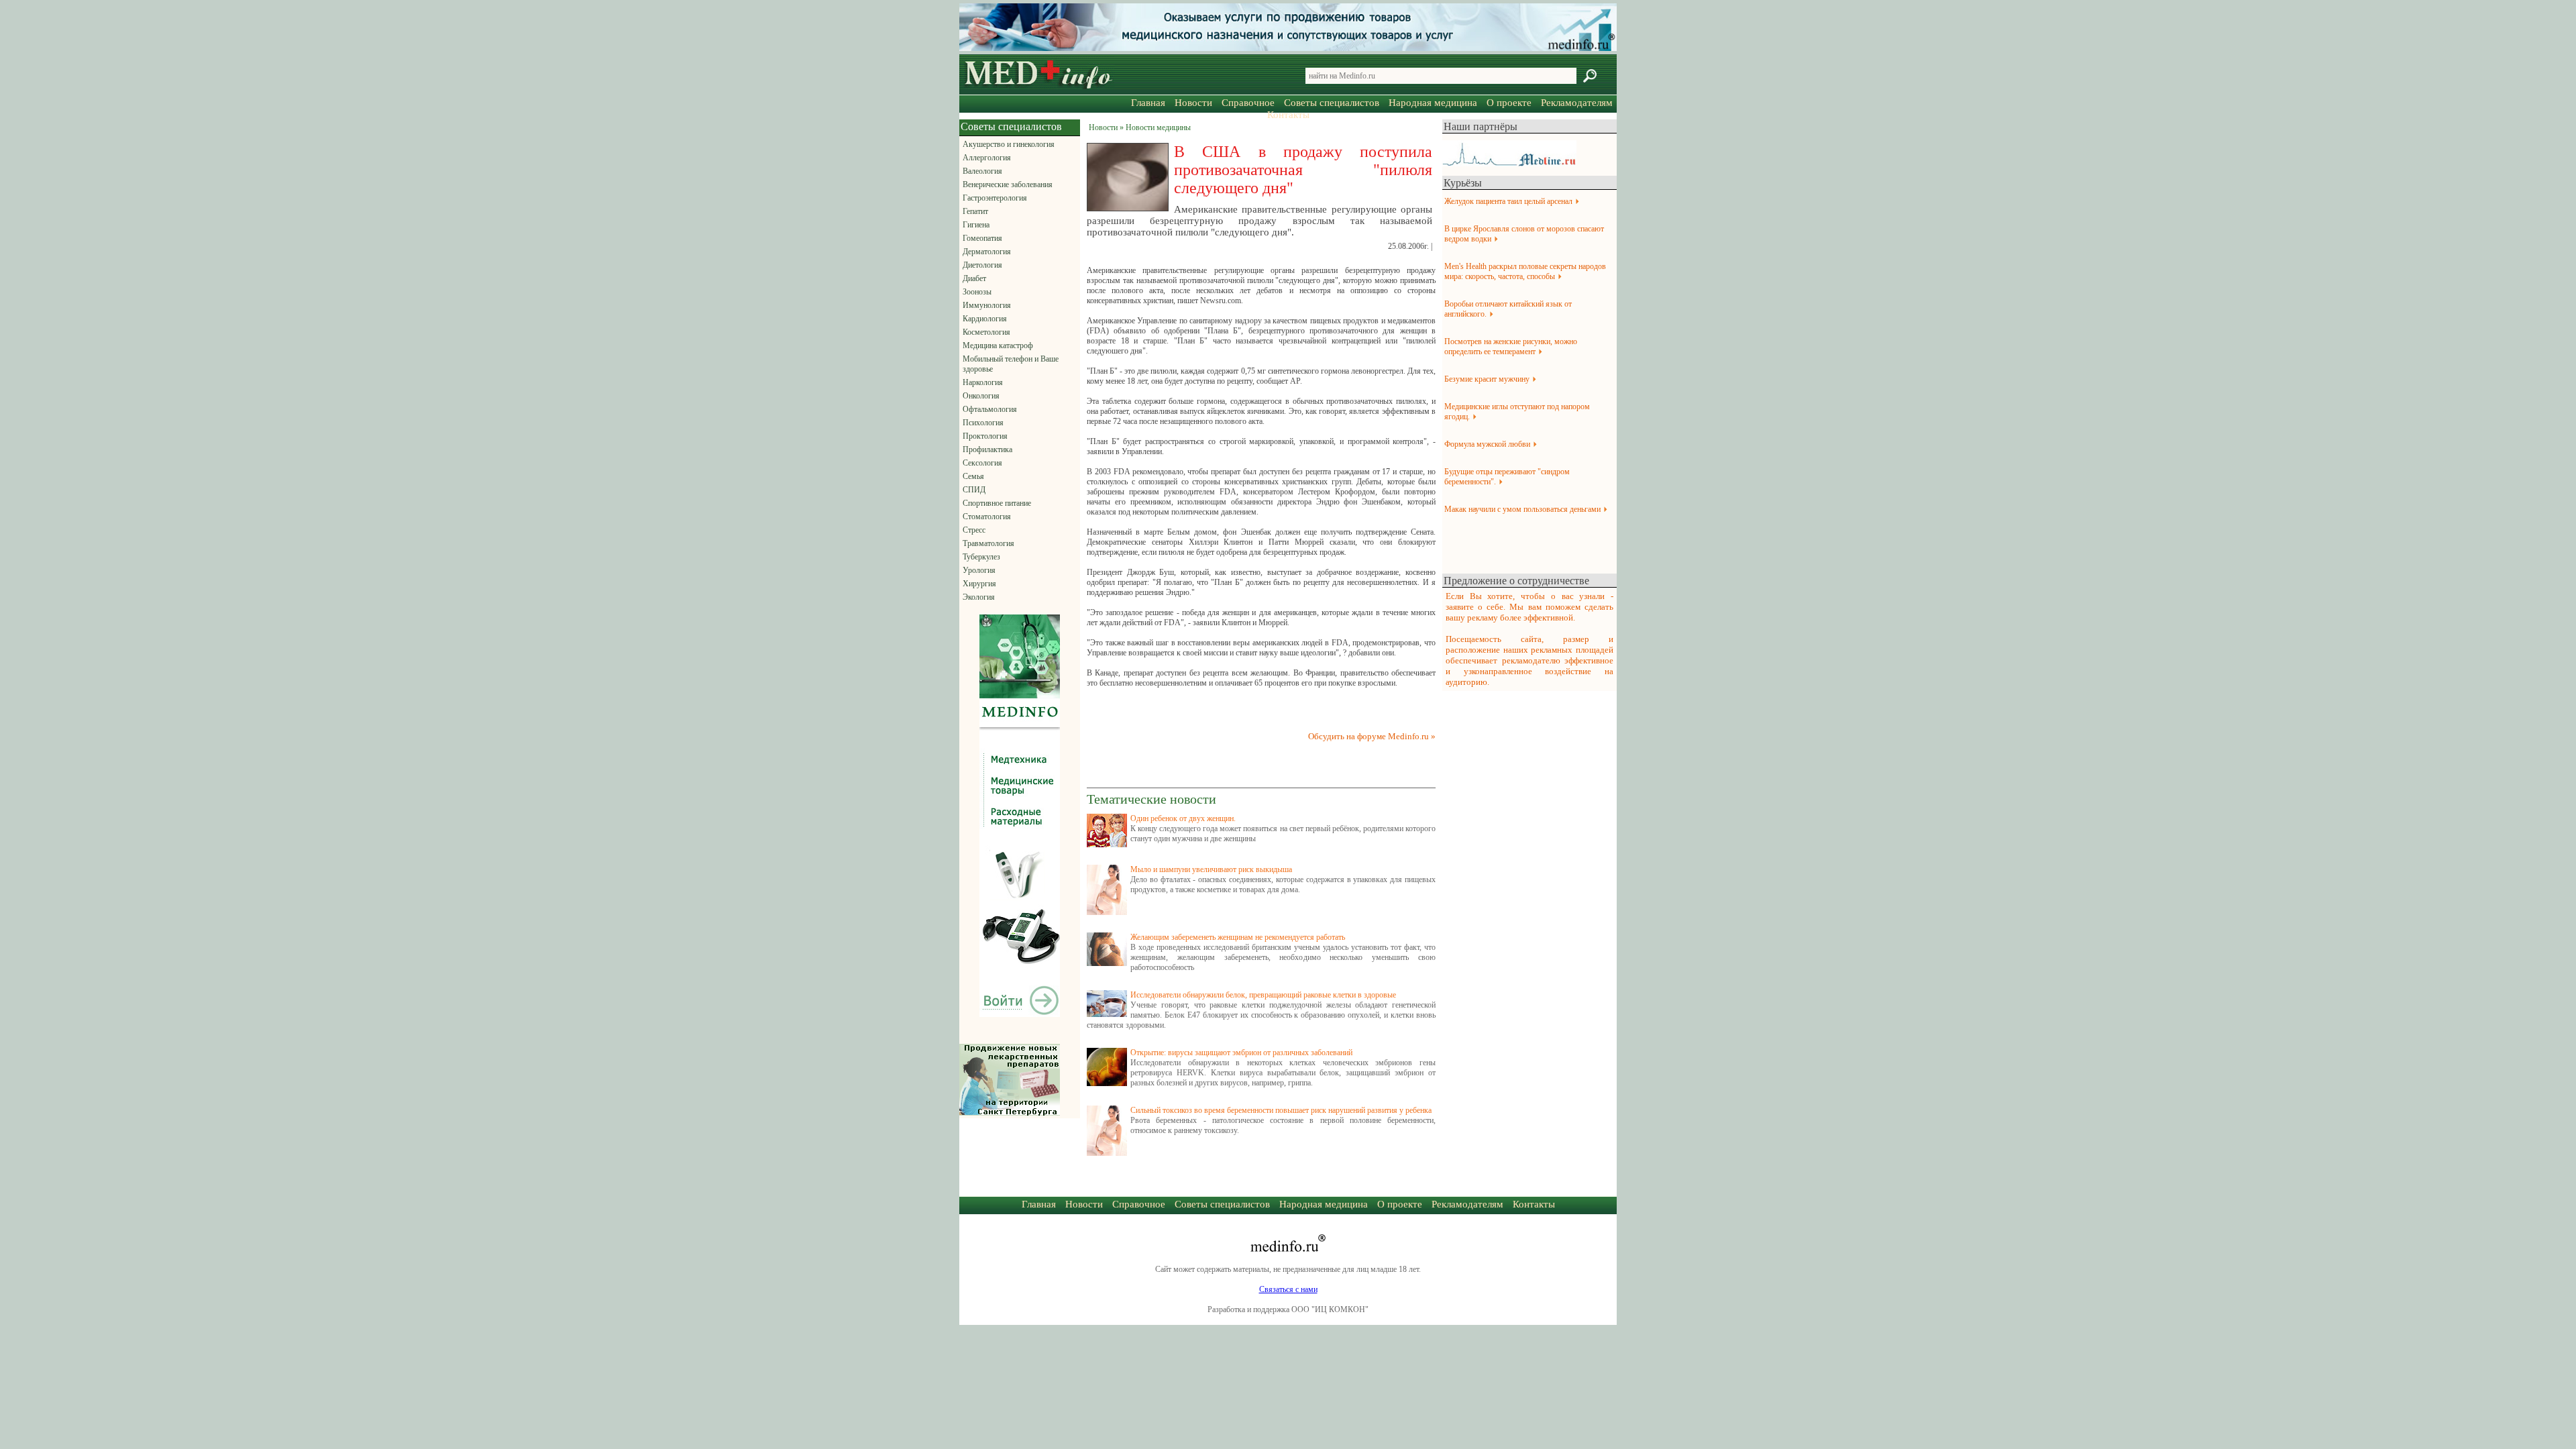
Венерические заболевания (1008, 184)
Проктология (985, 436)
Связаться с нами (1288, 1289)
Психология (983, 423)
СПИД (974, 490)
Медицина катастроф (998, 345)
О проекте (1509, 103)
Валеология (982, 171)
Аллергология (987, 158)
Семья (973, 476)
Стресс (974, 530)
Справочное (1248, 103)
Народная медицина (1433, 103)
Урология (979, 570)
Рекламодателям (1577, 103)
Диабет (974, 278)
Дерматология (987, 252)
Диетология (982, 265)
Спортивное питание (997, 503)
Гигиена (976, 225)
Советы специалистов (1332, 103)
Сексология (982, 463)
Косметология (986, 332)
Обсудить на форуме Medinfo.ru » (1372, 736)
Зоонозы (977, 292)
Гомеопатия (982, 238)
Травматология (988, 543)
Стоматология (987, 517)
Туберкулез (981, 557)
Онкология (981, 396)
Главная (1148, 103)
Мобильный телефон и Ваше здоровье (1011, 364)
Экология (979, 597)
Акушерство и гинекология (1009, 144)
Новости (1193, 103)
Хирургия (979, 584)
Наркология (983, 382)
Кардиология (985, 319)
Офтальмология (990, 409)
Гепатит (975, 211)
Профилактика (987, 449)
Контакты (1288, 115)
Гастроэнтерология (995, 198)
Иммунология (987, 305)
